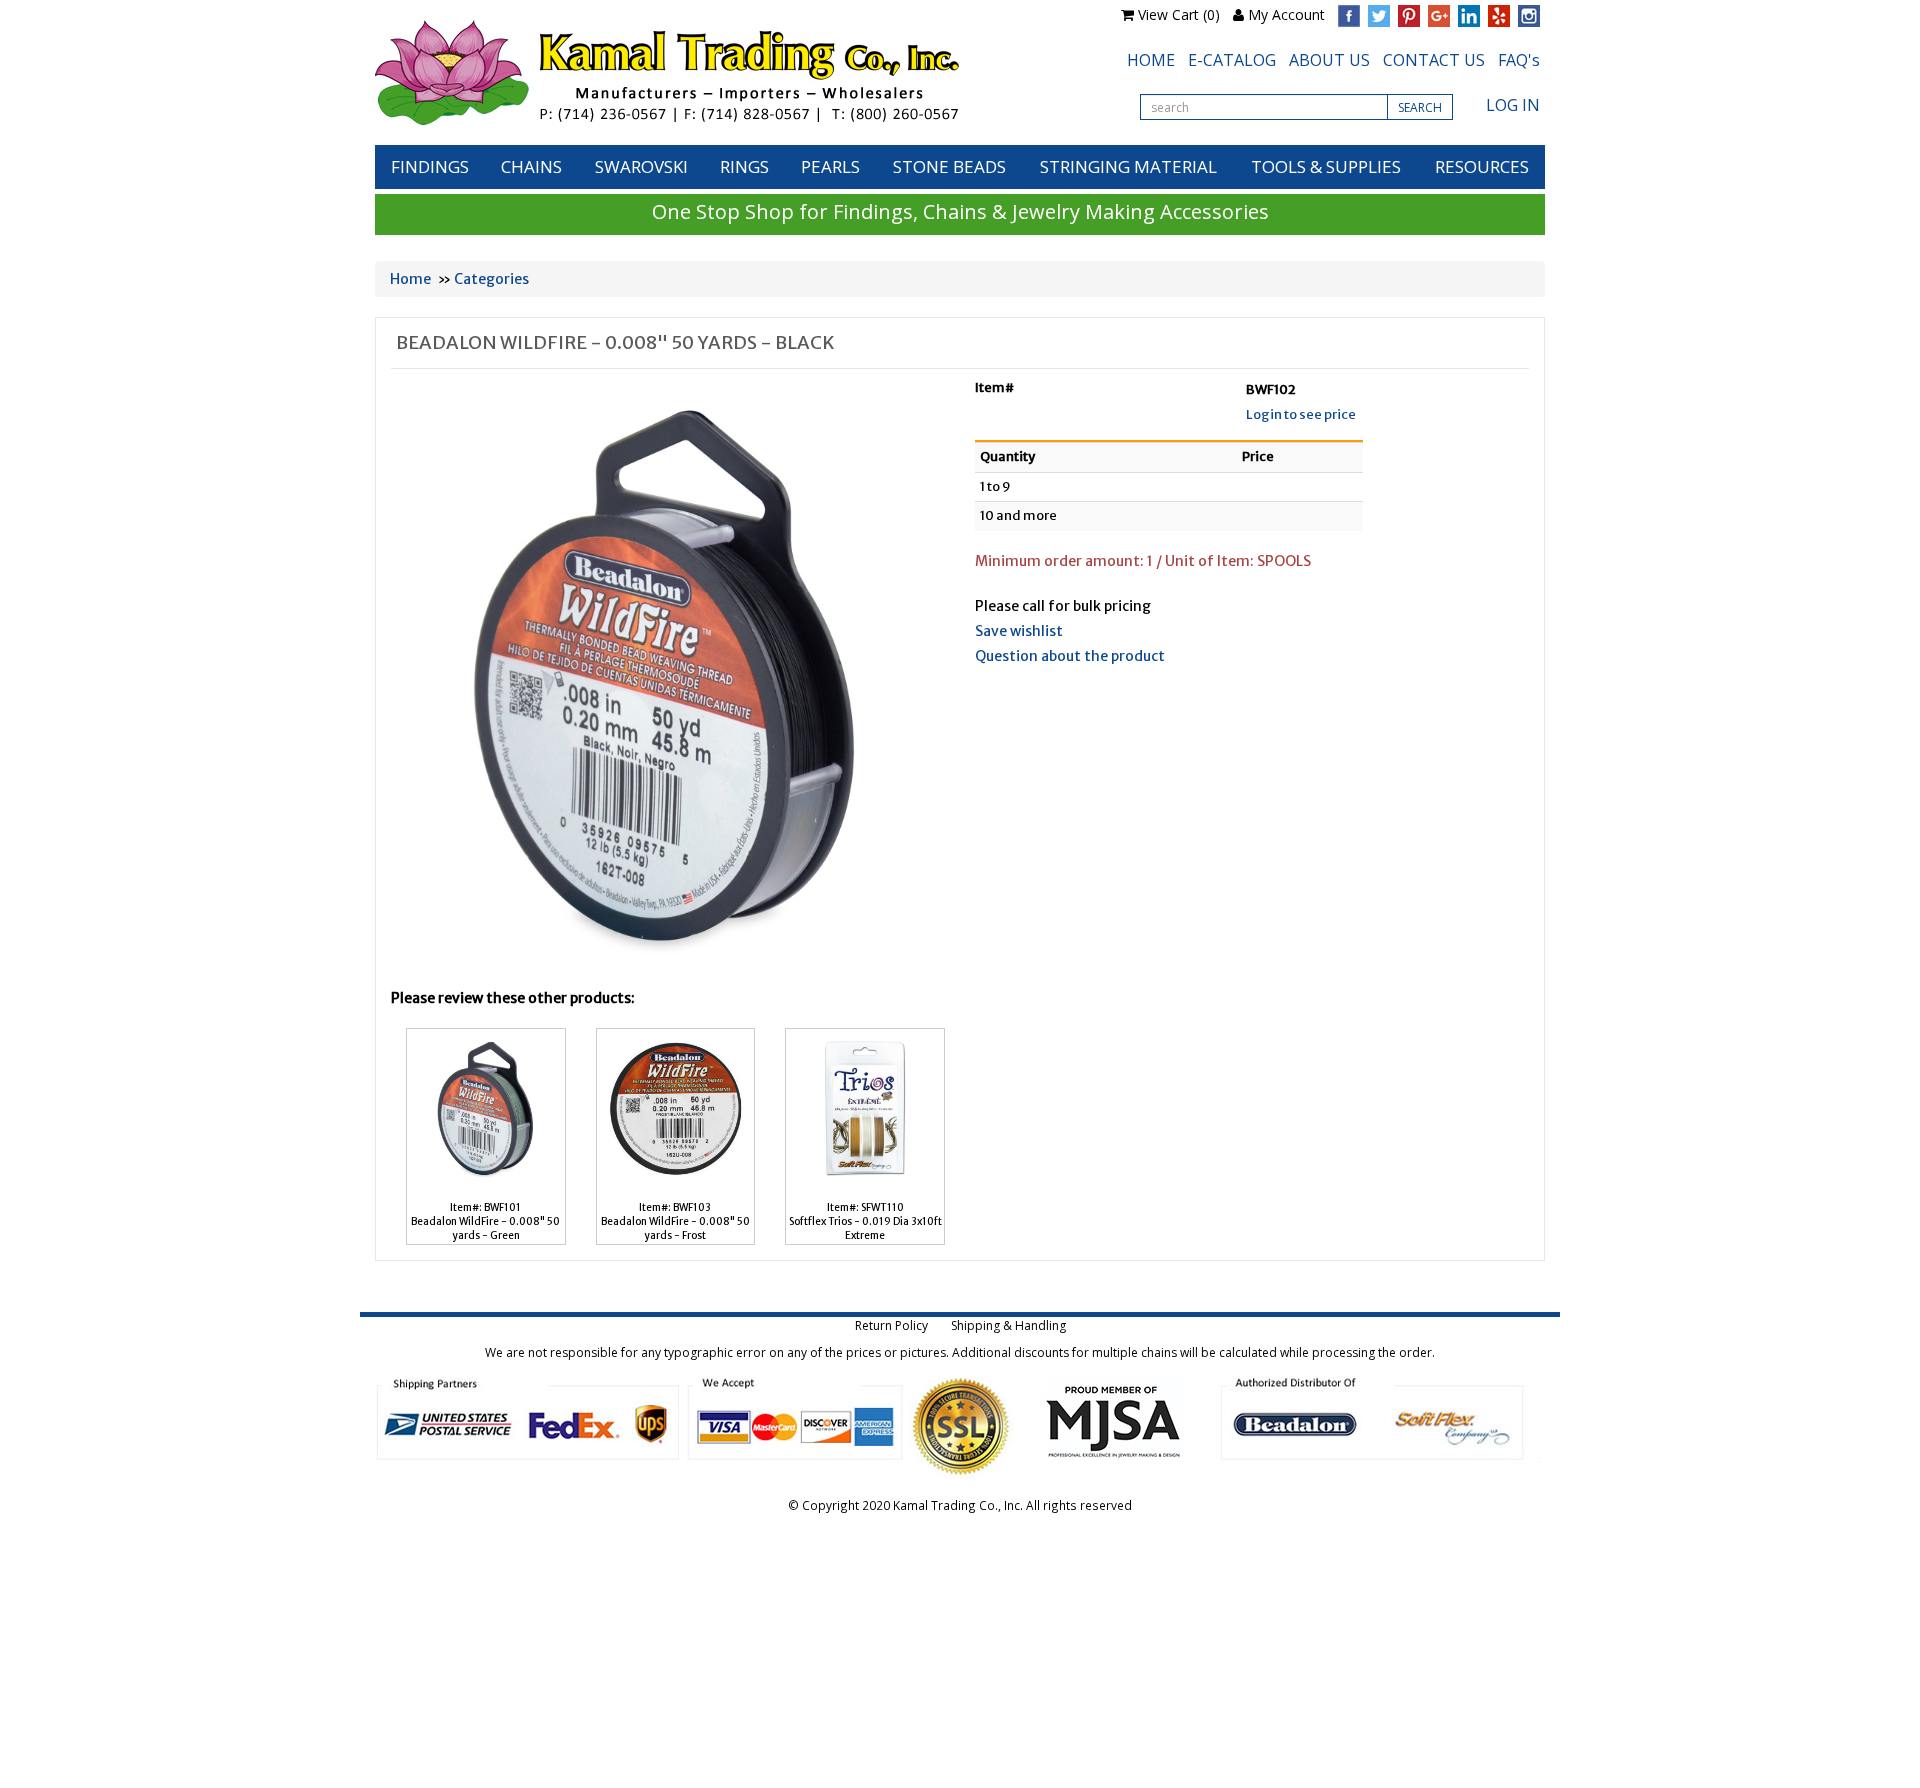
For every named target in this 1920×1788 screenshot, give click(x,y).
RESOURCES (1482, 166)
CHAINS (531, 166)
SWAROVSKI (641, 166)
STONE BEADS (949, 166)
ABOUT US (1329, 60)
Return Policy (891, 1325)
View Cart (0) (1179, 14)
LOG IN (1513, 105)
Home (410, 279)
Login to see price (1301, 414)
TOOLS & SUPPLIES (1326, 166)
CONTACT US (1434, 60)
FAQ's (1519, 60)
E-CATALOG (1232, 60)
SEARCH (1420, 107)
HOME (1151, 60)
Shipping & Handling (1008, 1325)
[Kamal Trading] (709, 72)
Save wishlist (1019, 631)
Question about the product (1070, 656)
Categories (491, 279)
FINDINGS (430, 166)
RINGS (744, 166)
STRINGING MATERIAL (1128, 166)
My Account (1286, 14)
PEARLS (830, 166)
